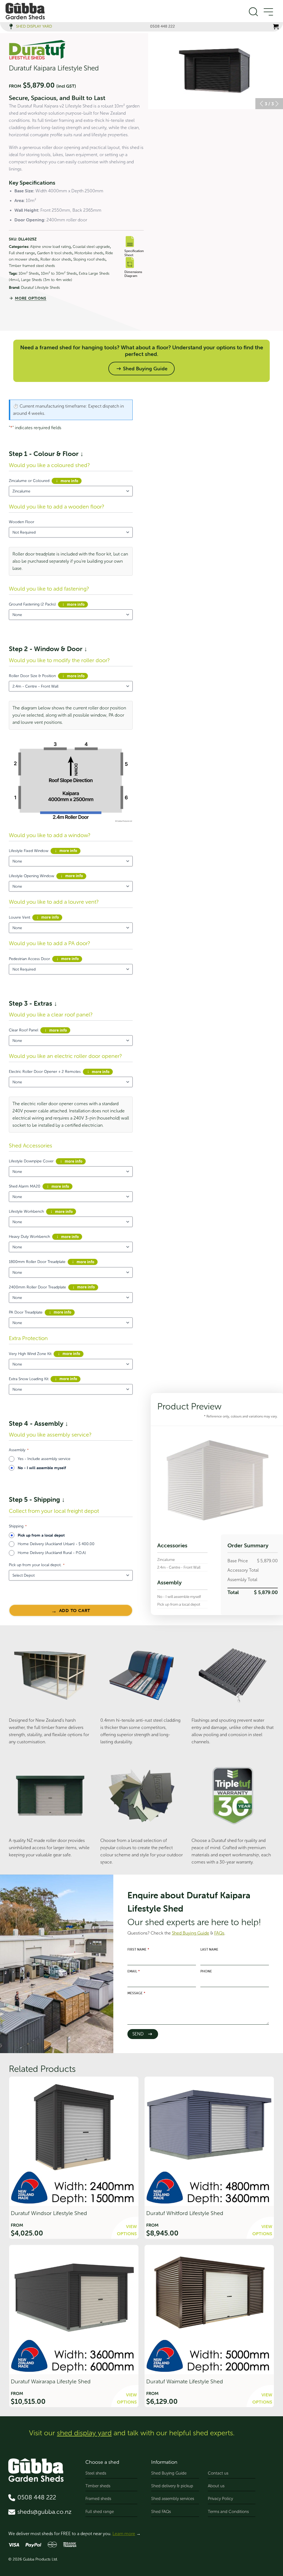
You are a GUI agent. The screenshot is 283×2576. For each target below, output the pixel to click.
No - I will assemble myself (42, 1468)
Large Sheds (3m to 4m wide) (47, 280)
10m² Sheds (29, 273)
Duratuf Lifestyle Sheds (40, 288)
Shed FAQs (161, 2512)
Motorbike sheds (89, 253)
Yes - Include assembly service (44, 1459)
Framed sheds (98, 2499)
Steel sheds (96, 2473)
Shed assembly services (173, 2499)
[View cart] (276, 27)
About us (216, 2486)
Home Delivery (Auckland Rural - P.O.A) (52, 1553)
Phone (206, 1971)
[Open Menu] (268, 12)
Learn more (124, 2534)
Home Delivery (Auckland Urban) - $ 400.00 (56, 1544)
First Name (138, 1949)
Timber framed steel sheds (32, 266)
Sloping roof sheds (89, 259)
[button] (261, 104)
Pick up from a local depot (41, 1535)
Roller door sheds (56, 259)
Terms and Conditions (228, 2512)
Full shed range (22, 253)
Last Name (209, 1949)
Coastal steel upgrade (91, 247)
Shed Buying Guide (169, 2473)
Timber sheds (98, 2486)
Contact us (218, 2473)
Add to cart (75, 1610)
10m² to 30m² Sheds (59, 273)
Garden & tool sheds (55, 253)
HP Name (118, 1878)
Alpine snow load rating (50, 247)
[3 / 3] (216, 71)
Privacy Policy (220, 2499)
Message (136, 1993)
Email (134, 1971)
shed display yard (84, 2433)
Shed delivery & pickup (172, 2486)
